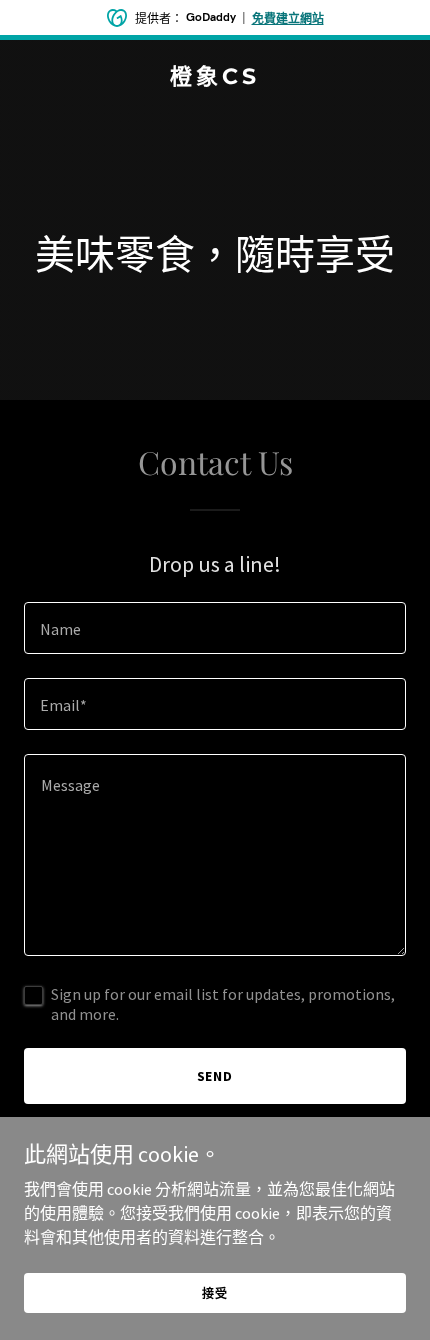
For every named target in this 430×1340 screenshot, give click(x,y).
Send (215, 1076)
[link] (215, 78)
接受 (215, 1293)
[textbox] (215, 628)
